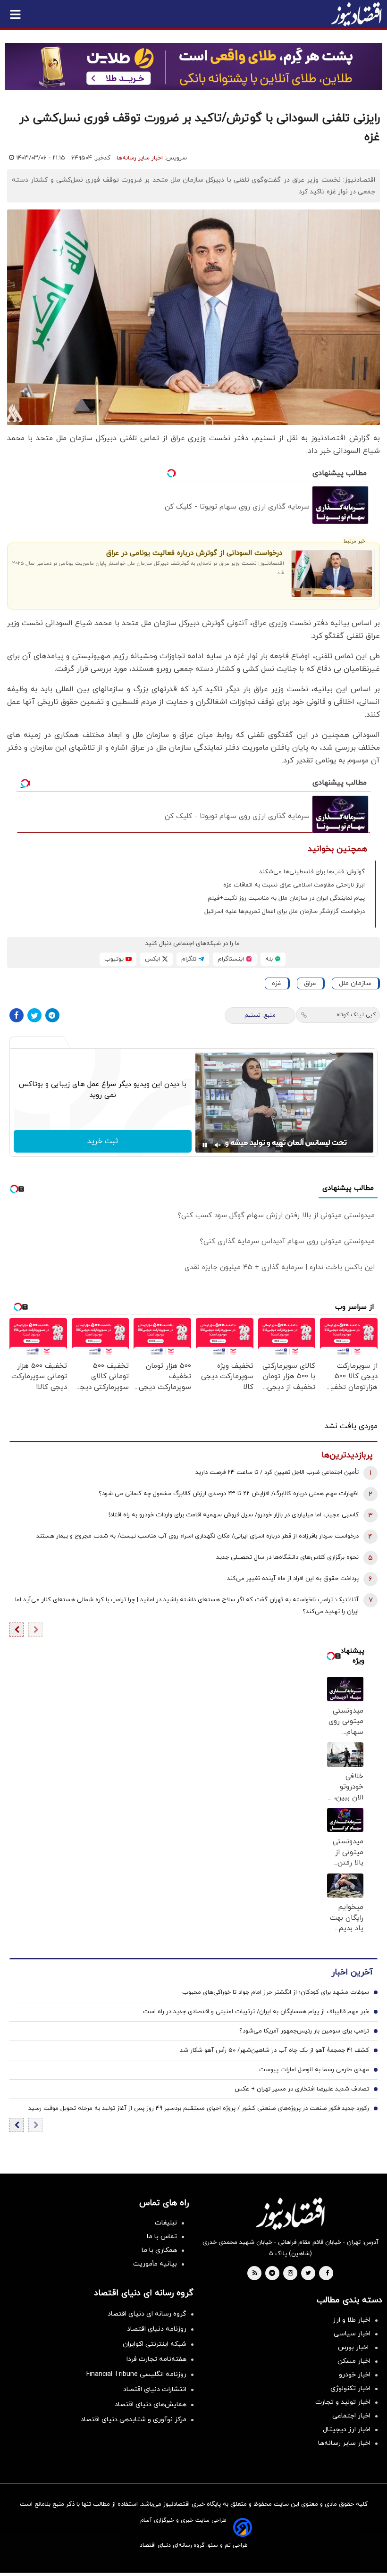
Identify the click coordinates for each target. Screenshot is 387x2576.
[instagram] (290, 2274)
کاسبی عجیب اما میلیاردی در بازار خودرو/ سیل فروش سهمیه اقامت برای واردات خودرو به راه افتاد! (234, 1515)
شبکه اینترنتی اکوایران (155, 2344)
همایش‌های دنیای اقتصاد (151, 2405)
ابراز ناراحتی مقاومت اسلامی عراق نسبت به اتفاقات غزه (294, 885)
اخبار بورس (354, 2347)
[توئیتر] (34, 1015)
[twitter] (308, 2274)
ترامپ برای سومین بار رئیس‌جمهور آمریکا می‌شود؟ (304, 2031)
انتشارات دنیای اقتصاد (155, 2389)
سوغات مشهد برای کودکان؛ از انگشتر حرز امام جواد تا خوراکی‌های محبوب (276, 1992)
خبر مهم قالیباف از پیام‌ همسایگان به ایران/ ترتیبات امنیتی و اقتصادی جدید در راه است (256, 2012)
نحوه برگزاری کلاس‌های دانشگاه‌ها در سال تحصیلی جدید (287, 1557)
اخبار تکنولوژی (350, 2388)
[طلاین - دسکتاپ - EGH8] (193, 67)
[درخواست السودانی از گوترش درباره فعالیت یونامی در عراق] (332, 574)
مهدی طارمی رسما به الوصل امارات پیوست (314, 2070)
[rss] (255, 2274)
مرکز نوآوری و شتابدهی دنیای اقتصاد (134, 2420)
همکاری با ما (159, 2250)
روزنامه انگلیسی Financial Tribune (136, 2374)
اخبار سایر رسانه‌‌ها (344, 2443)
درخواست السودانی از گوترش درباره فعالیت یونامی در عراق (194, 553)
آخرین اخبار (352, 1972)
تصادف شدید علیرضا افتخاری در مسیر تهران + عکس (302, 2089)
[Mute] (218, 1145)
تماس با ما (162, 2237)
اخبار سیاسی (352, 2334)
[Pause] (205, 1145)
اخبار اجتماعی (351, 2416)
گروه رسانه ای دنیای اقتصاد (147, 2314)
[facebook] (327, 2274)
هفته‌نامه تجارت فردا (156, 2359)
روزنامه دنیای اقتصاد (157, 2329)
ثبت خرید (103, 1141)
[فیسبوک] (17, 1015)
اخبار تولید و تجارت (343, 2402)
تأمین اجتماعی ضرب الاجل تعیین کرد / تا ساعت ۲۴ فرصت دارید (277, 1472)
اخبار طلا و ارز (352, 2320)
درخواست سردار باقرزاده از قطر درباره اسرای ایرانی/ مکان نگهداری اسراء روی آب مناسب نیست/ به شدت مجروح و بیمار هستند (198, 1536)
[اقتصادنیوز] (290, 2214)
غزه (277, 983)
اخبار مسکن (354, 2361)
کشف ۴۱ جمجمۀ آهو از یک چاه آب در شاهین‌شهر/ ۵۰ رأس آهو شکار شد (274, 2050)
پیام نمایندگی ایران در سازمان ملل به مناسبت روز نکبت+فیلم (286, 898)
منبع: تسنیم (260, 1015)
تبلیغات (166, 2223)
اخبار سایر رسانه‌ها (140, 158)
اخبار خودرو (355, 2375)
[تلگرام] (52, 1015)
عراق (310, 983)
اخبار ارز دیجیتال (347, 2430)
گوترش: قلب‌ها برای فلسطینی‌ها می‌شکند (312, 872)
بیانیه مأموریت (155, 2264)
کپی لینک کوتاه (356, 1015)
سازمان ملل (355, 983)
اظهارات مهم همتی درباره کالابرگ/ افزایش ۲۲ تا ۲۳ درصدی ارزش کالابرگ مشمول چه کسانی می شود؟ (229, 1494)
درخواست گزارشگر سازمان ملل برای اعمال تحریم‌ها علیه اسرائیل (285, 912)
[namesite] (356, 14)
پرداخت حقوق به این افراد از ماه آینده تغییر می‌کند (293, 1579)
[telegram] (272, 2274)
